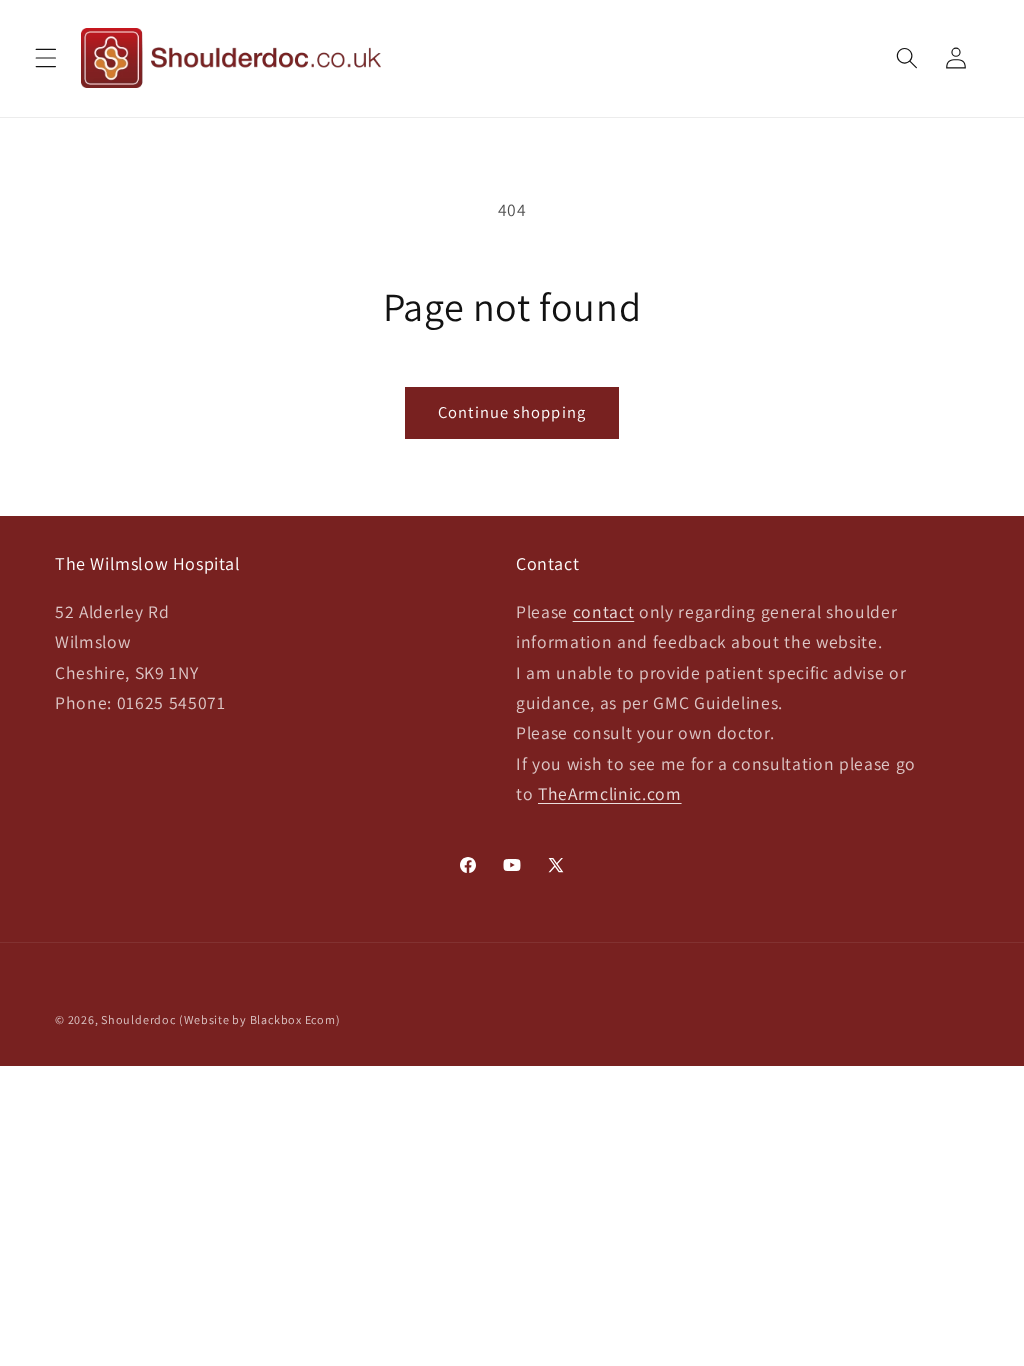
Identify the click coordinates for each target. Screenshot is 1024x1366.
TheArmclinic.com (610, 793)
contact (604, 611)
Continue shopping (512, 412)
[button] (46, 58)
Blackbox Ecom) (295, 1019)
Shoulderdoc (138, 1019)
